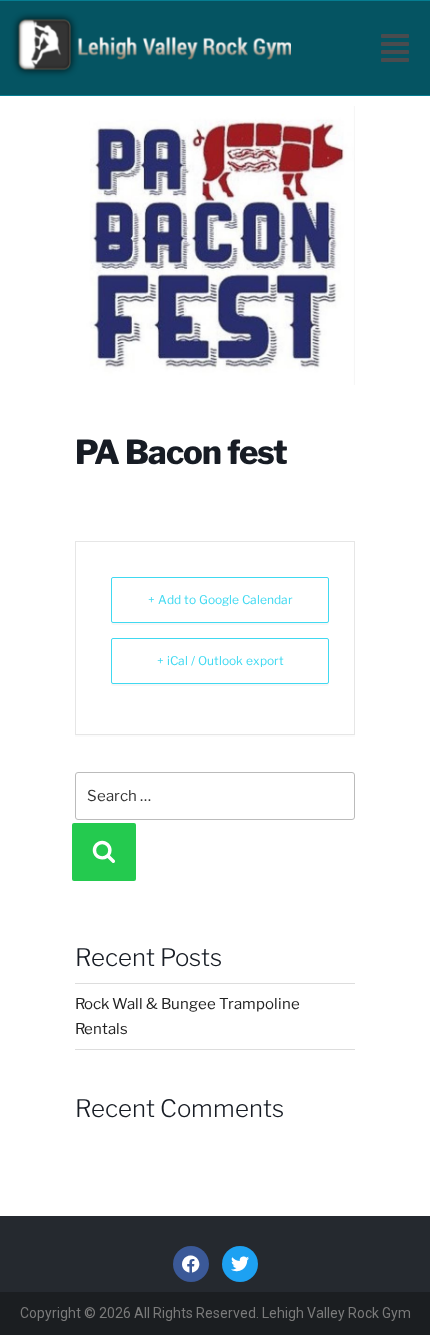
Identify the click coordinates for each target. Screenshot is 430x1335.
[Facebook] (191, 1264)
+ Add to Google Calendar (220, 599)
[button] (395, 48)
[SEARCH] (104, 852)
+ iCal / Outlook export (220, 660)
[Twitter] (240, 1264)
